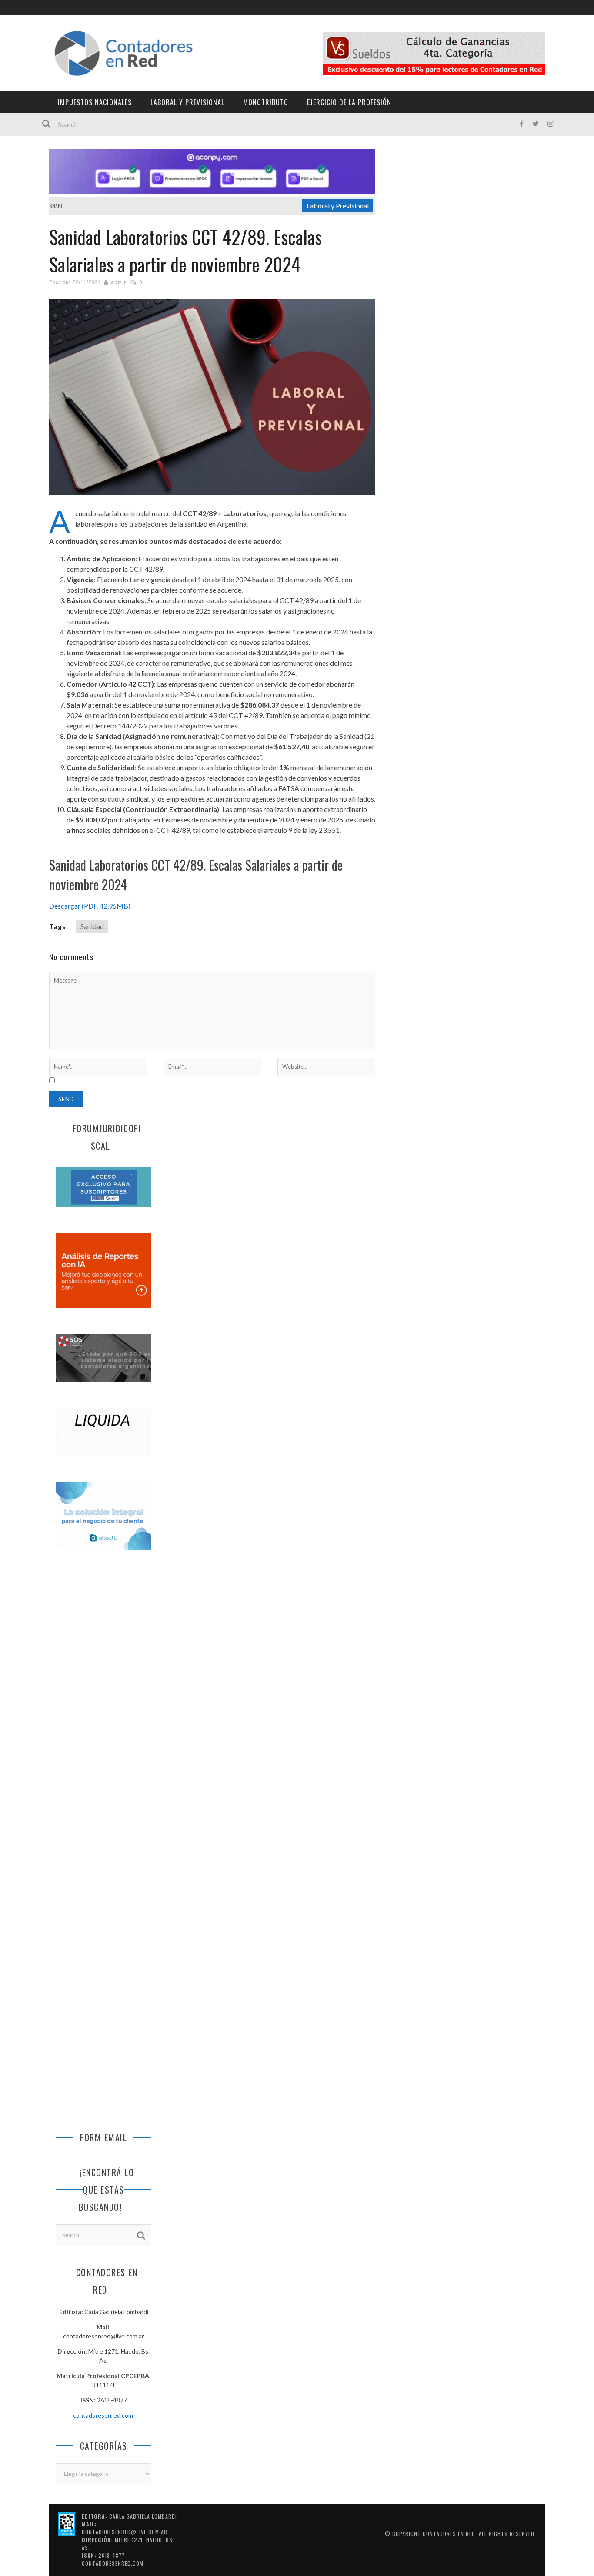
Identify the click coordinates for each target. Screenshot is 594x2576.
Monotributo (266, 102)
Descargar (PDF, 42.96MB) (90, 906)
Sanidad (92, 926)
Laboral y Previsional (187, 102)
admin (119, 282)
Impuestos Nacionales (95, 102)
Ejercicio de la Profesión (349, 102)
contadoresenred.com (104, 2415)
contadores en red (449, 2534)
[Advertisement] (103, 1702)
